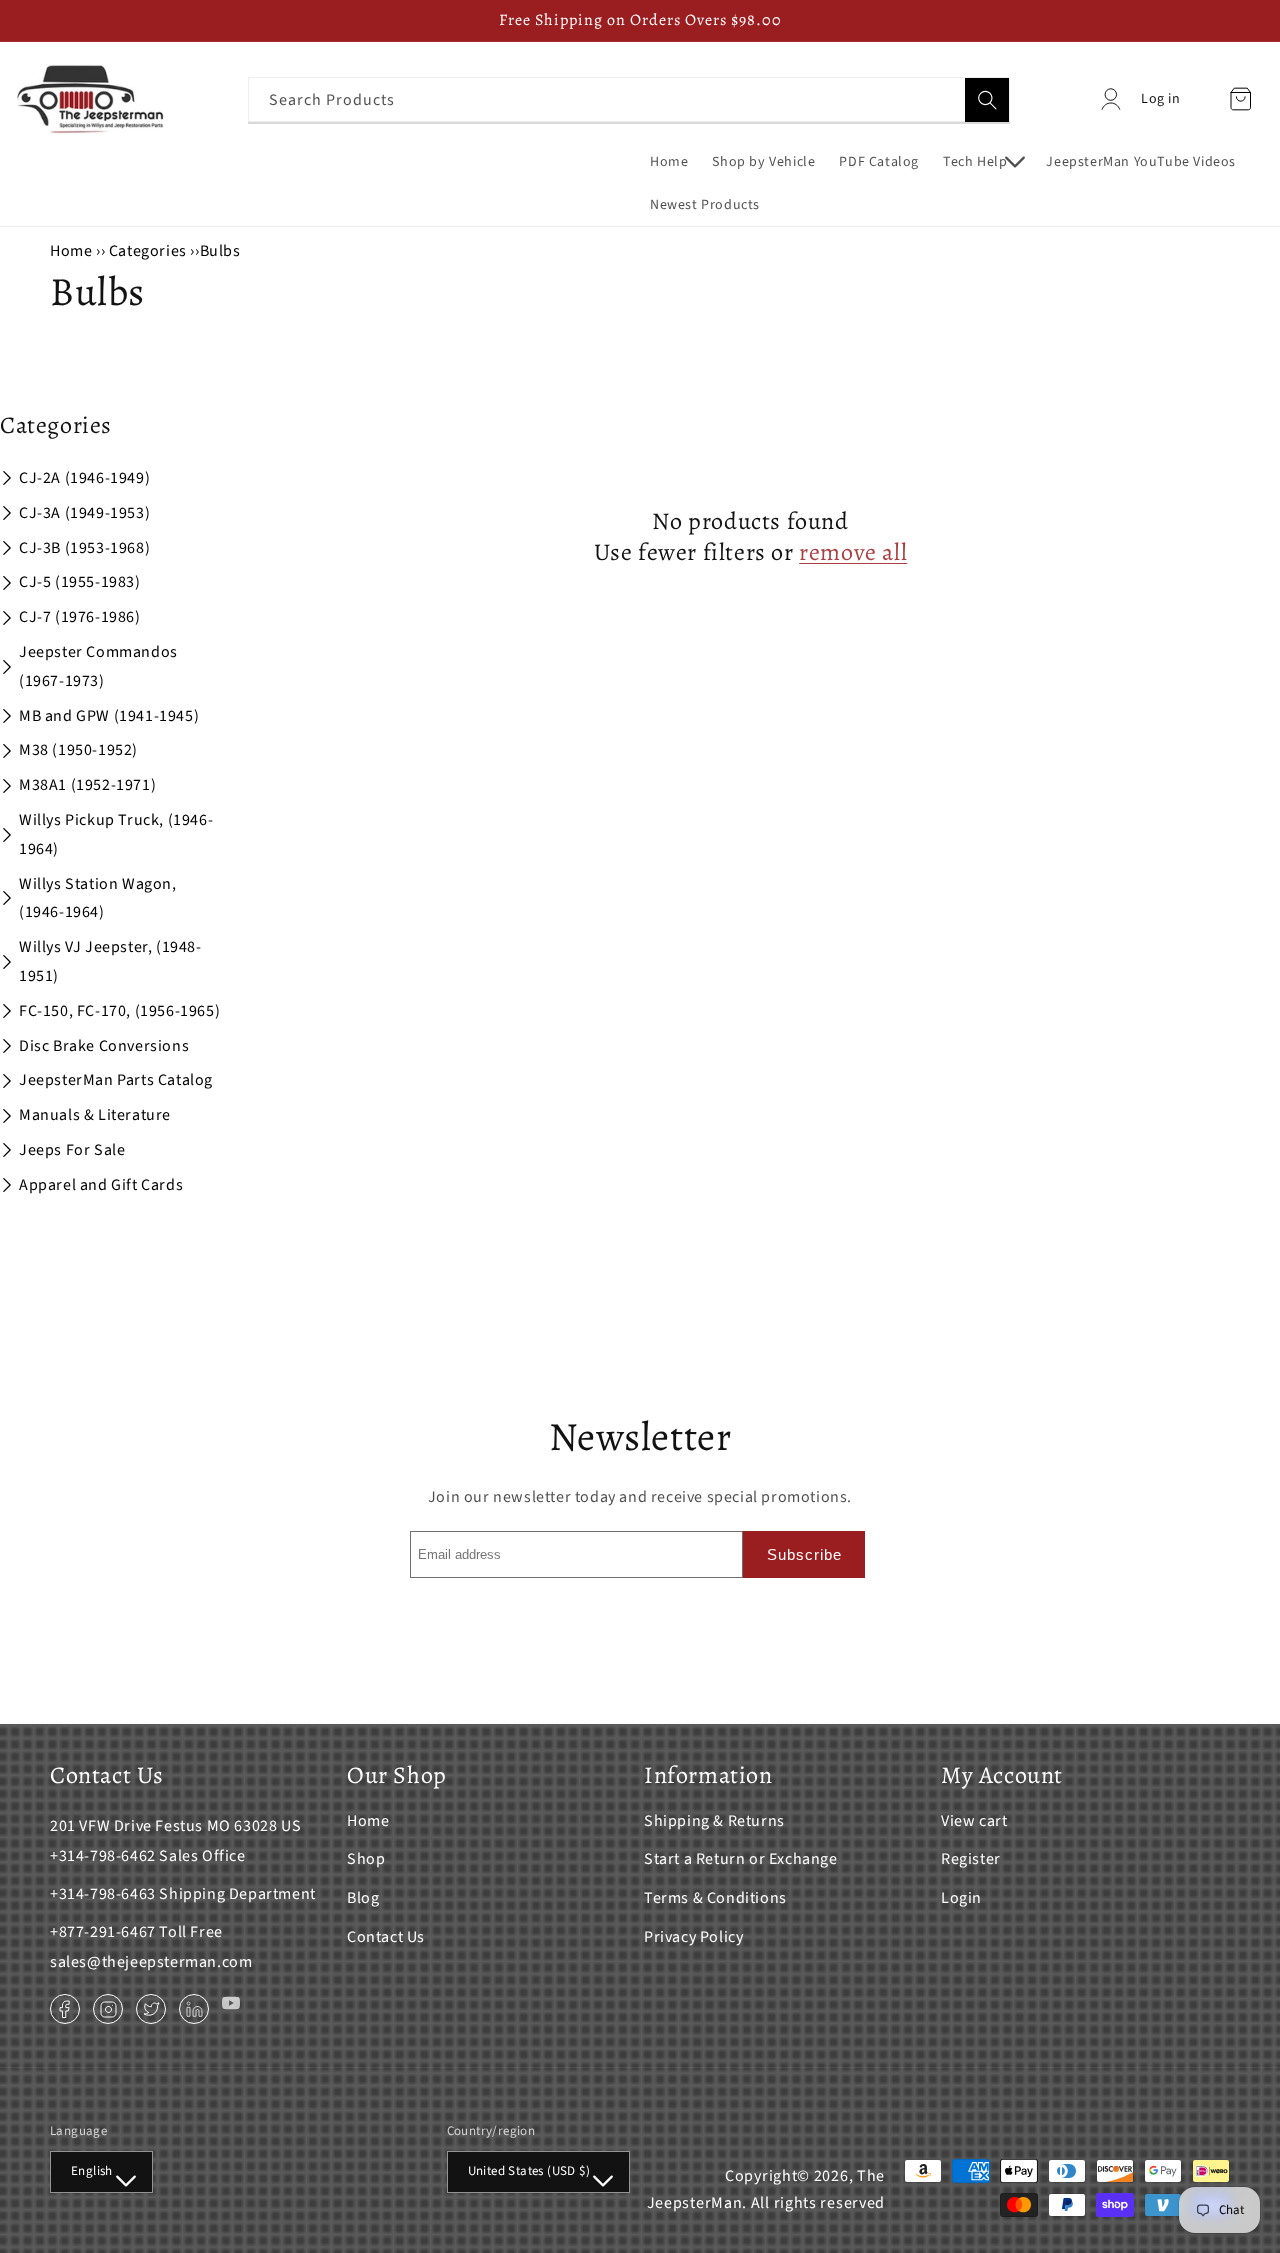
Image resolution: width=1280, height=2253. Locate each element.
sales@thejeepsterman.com (151, 1962)
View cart (974, 1821)
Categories (150, 251)
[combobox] (629, 99)
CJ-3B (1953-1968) (84, 548)
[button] (982, 162)
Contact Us (386, 1937)
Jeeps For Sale (72, 1150)
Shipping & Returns (714, 1821)
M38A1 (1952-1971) (87, 785)
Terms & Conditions (715, 1898)
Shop (366, 1859)
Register (971, 1859)
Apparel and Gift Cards (101, 1185)
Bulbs (220, 251)
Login (961, 1898)
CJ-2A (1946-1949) (84, 478)
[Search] (987, 100)
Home (71, 251)
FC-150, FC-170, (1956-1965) (119, 1011)
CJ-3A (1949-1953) (84, 513)
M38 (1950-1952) (78, 750)
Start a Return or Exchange (741, 1859)
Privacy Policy (693, 1937)
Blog (363, 1898)
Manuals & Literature (95, 1115)
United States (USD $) (529, 2171)
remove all (853, 552)
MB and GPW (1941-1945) (109, 716)
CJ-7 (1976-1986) (80, 617)
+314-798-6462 (103, 1856)
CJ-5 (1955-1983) (80, 582)
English (92, 2171)
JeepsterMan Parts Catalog (116, 1080)
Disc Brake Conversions (104, 1046)
